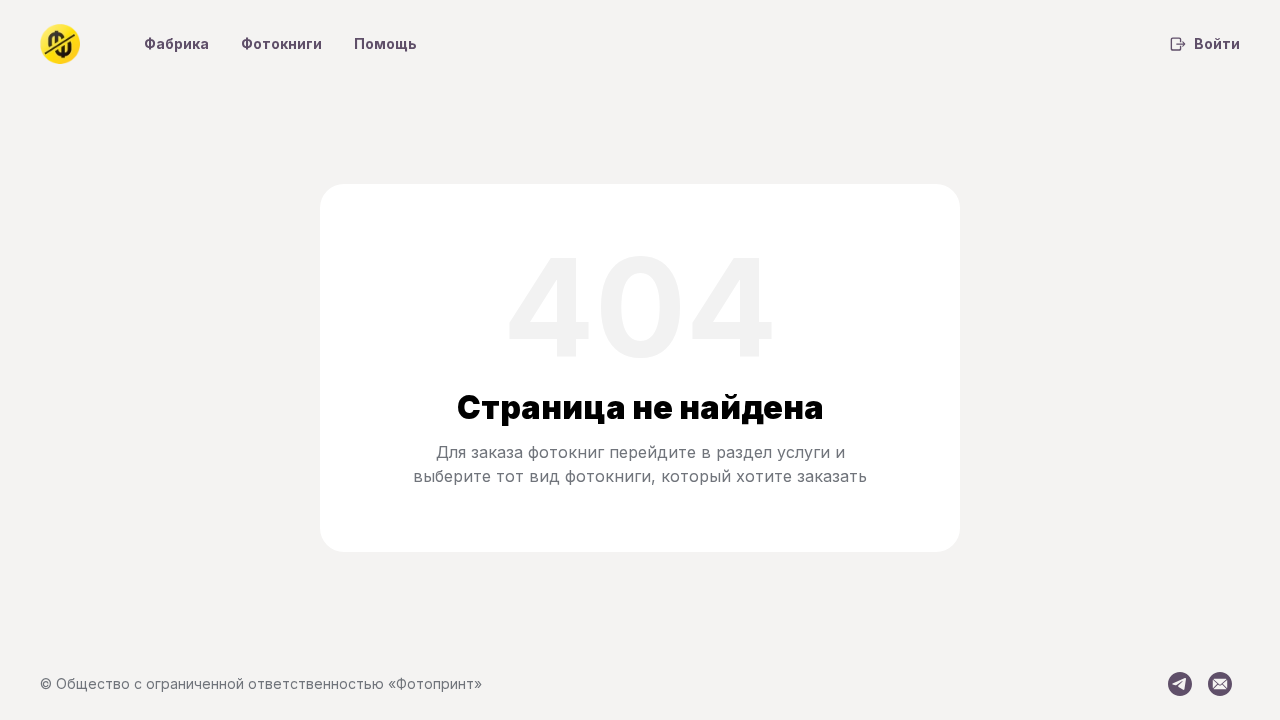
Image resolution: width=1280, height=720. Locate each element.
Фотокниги (281, 43)
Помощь (385, 43)
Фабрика (176, 43)
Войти (1217, 43)
